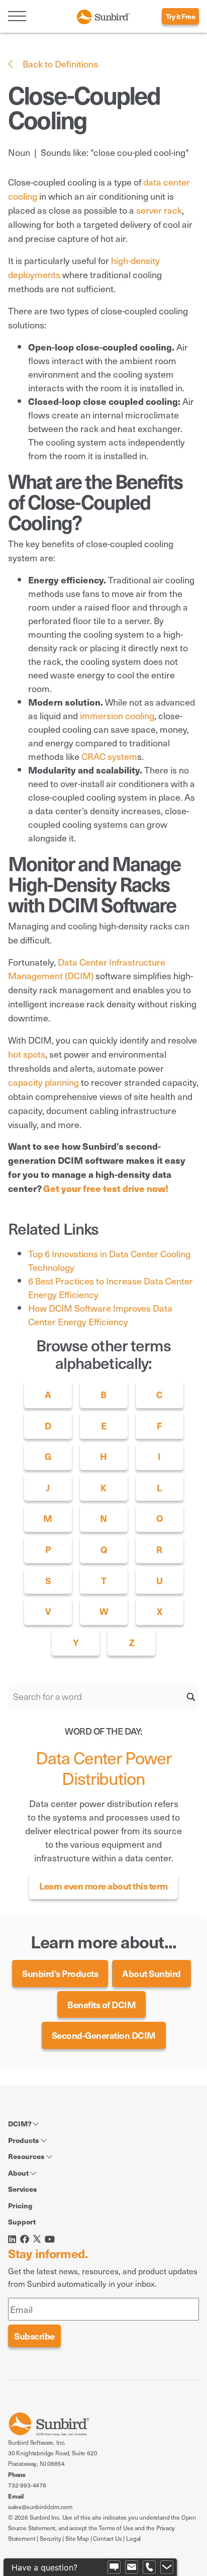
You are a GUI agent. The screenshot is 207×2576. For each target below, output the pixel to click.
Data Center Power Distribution (104, 1768)
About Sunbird (151, 1973)
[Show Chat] (114, 2567)
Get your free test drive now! (106, 1188)
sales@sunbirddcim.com (40, 2507)
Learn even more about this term (103, 1886)
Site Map (77, 2538)
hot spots (27, 1054)
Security (50, 2538)
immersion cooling (117, 715)
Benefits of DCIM (101, 2004)
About (19, 2173)
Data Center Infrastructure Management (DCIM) (87, 969)
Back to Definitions (59, 64)
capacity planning (43, 1082)
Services (23, 2189)
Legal (133, 2538)
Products (24, 2140)
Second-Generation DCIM (104, 2035)
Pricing (20, 2205)
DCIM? (20, 2123)
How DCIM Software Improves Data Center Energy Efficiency (100, 1315)
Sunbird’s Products (60, 1973)
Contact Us (107, 2538)
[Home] (103, 15)
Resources (27, 2156)
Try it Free (181, 16)
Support (22, 2221)
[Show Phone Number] (149, 2567)
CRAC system (109, 756)
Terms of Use (116, 2528)
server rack (159, 210)
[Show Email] (132, 2567)
